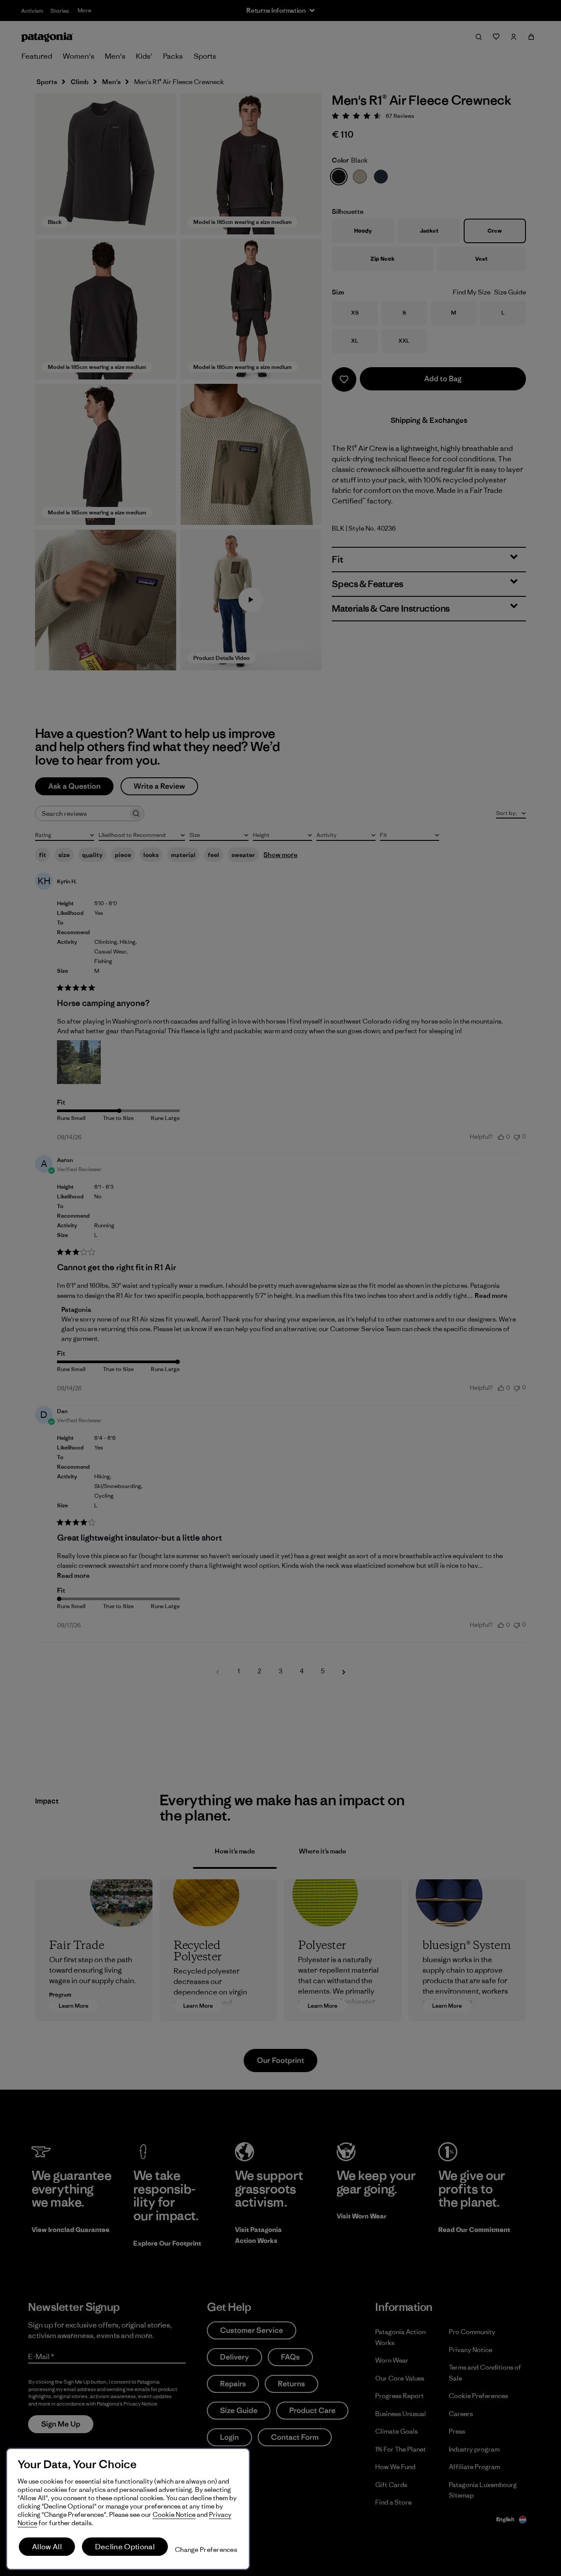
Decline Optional (125, 2547)
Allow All (47, 2547)
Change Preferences (206, 2549)
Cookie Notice (174, 2514)
